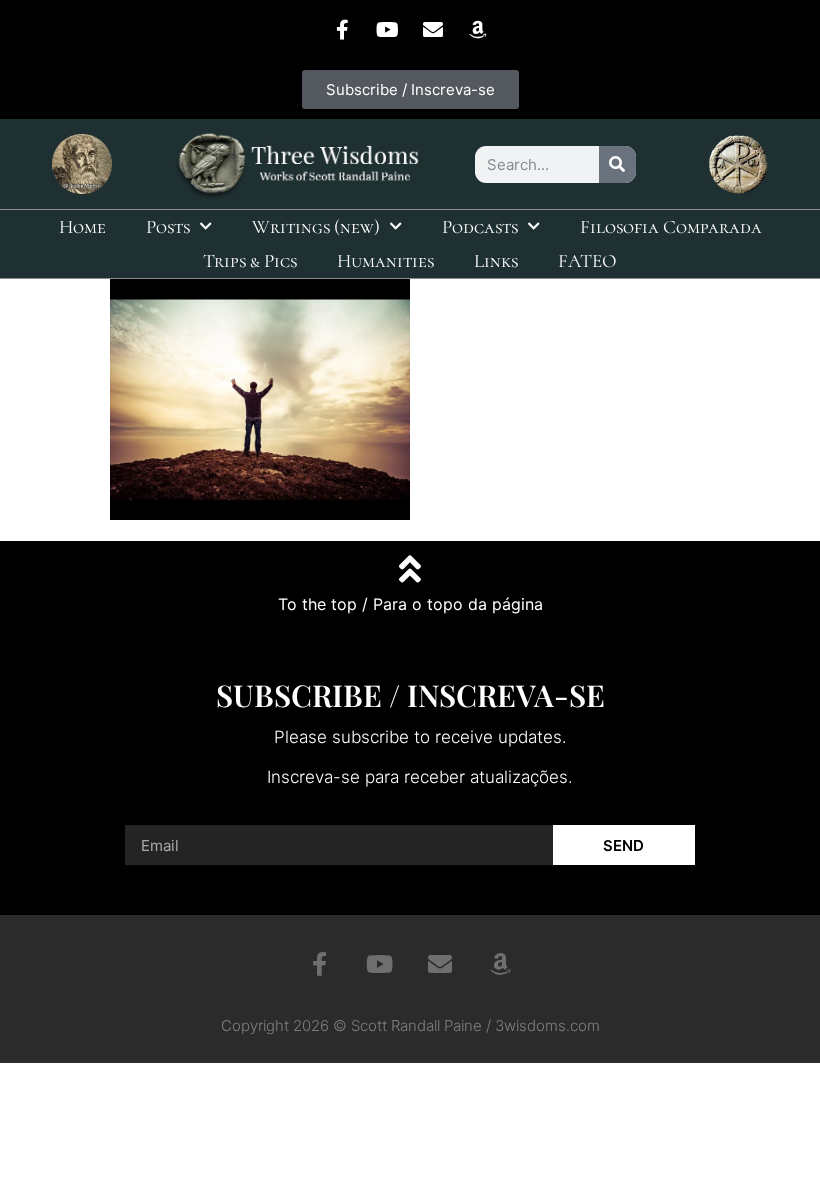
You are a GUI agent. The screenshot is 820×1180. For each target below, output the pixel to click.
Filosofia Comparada (671, 226)
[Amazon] (478, 30)
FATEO (587, 260)
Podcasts (480, 226)
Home (82, 226)
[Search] (617, 164)
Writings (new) (316, 226)
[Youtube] (388, 30)
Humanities (385, 260)
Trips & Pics (250, 260)
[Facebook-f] (343, 30)
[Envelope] (433, 30)
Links (496, 260)
